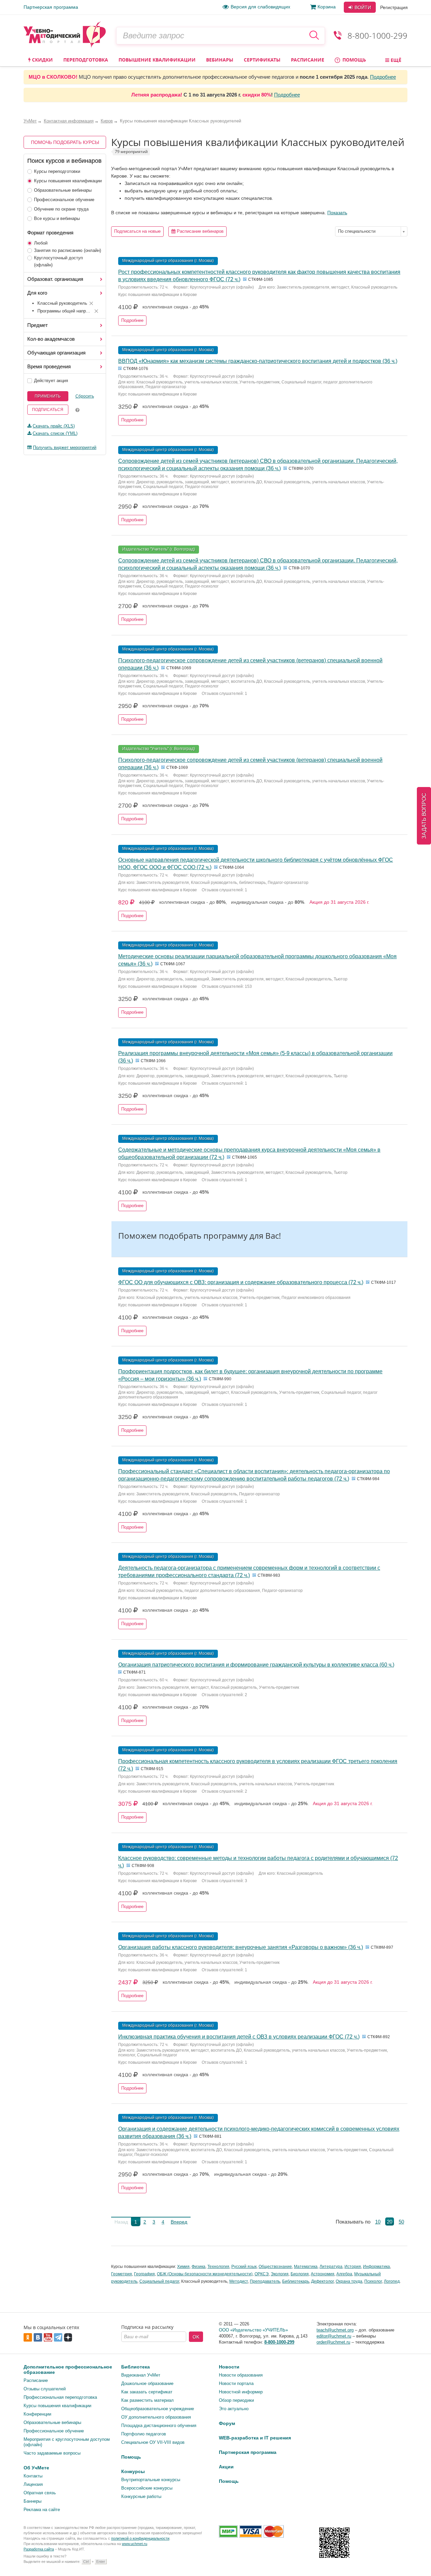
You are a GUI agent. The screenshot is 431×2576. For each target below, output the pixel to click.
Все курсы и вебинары (57, 218)
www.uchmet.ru (135, 2544)
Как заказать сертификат (147, 2392)
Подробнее (383, 77)
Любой (41, 243)
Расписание (308, 60)
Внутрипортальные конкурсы (151, 2480)
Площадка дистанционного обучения (159, 2425)
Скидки (42, 60)
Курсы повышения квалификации (68, 181)
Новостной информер (241, 2392)
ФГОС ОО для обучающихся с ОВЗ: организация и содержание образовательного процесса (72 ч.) (241, 1282)
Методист (239, 2281)
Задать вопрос (424, 816)
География (144, 2274)
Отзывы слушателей (45, 2389)
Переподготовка (86, 60)
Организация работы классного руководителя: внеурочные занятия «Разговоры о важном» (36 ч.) (241, 1947)
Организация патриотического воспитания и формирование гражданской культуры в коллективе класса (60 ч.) (256, 1665)
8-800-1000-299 (377, 35)
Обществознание (275, 2267)
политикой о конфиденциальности (140, 2538)
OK (196, 2337)
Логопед (392, 2281)
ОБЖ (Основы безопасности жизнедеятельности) (205, 2274)
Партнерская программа (51, 7)
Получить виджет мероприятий (65, 447)
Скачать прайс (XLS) (54, 426)
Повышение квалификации (157, 60)
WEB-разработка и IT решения (255, 2438)
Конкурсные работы (141, 2496)
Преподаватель (265, 2281)
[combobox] (371, 231)
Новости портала (236, 2383)
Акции (226, 2467)
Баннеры (32, 2501)
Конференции (37, 2414)
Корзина (327, 7)
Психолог (373, 2281)
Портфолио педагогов (144, 2434)
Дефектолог (322, 2281)
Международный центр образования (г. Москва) (168, 261)
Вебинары (220, 60)
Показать (337, 213)
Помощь (354, 60)
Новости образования (241, 2375)
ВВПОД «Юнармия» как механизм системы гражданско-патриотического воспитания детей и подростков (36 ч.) (258, 361)
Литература (331, 2267)
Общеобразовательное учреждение (158, 2409)
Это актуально (234, 2409)
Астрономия (323, 2274)
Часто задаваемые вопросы (52, 2453)
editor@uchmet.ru (334, 2336)
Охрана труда (349, 2281)
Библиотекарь (296, 2281)
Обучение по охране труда (61, 209)
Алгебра (344, 2274)
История (353, 2267)
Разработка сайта (39, 2549)
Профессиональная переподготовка (60, 2397)
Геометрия (122, 2274)
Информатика (376, 2267)
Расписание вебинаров (200, 231)
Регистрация (394, 7)
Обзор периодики (236, 2400)
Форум (227, 2423)
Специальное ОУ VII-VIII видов (153, 2442)
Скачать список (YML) (55, 433)
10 (378, 2222)
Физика (198, 2267)
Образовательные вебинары (63, 190)
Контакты (33, 2476)
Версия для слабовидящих (260, 7)
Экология (280, 2274)
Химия (183, 2267)
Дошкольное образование (147, 2383)
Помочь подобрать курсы (65, 142)
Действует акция (51, 381)
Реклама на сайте (42, 2510)
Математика (306, 2267)
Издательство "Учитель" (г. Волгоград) (159, 549)
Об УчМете (36, 2468)
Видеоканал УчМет (141, 2375)
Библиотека (136, 2367)
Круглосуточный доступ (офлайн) (58, 261)
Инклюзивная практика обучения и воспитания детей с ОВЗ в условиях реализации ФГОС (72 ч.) (239, 2037)
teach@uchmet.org (335, 2330)
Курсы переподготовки (57, 171)
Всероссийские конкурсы (147, 2488)
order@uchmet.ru (333, 2342)
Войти (362, 7)
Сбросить (85, 396)
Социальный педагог (159, 2281)
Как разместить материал (147, 2400)
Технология (218, 2267)
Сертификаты (262, 60)
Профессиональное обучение (64, 200)
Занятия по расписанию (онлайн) (68, 250)
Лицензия (33, 2484)
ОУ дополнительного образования (156, 2417)
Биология (300, 2274)
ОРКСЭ (262, 2274)
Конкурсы (133, 2471)
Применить (48, 396)
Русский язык (244, 2267)
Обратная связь (40, 2493)
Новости (229, 2367)
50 (401, 2222)
